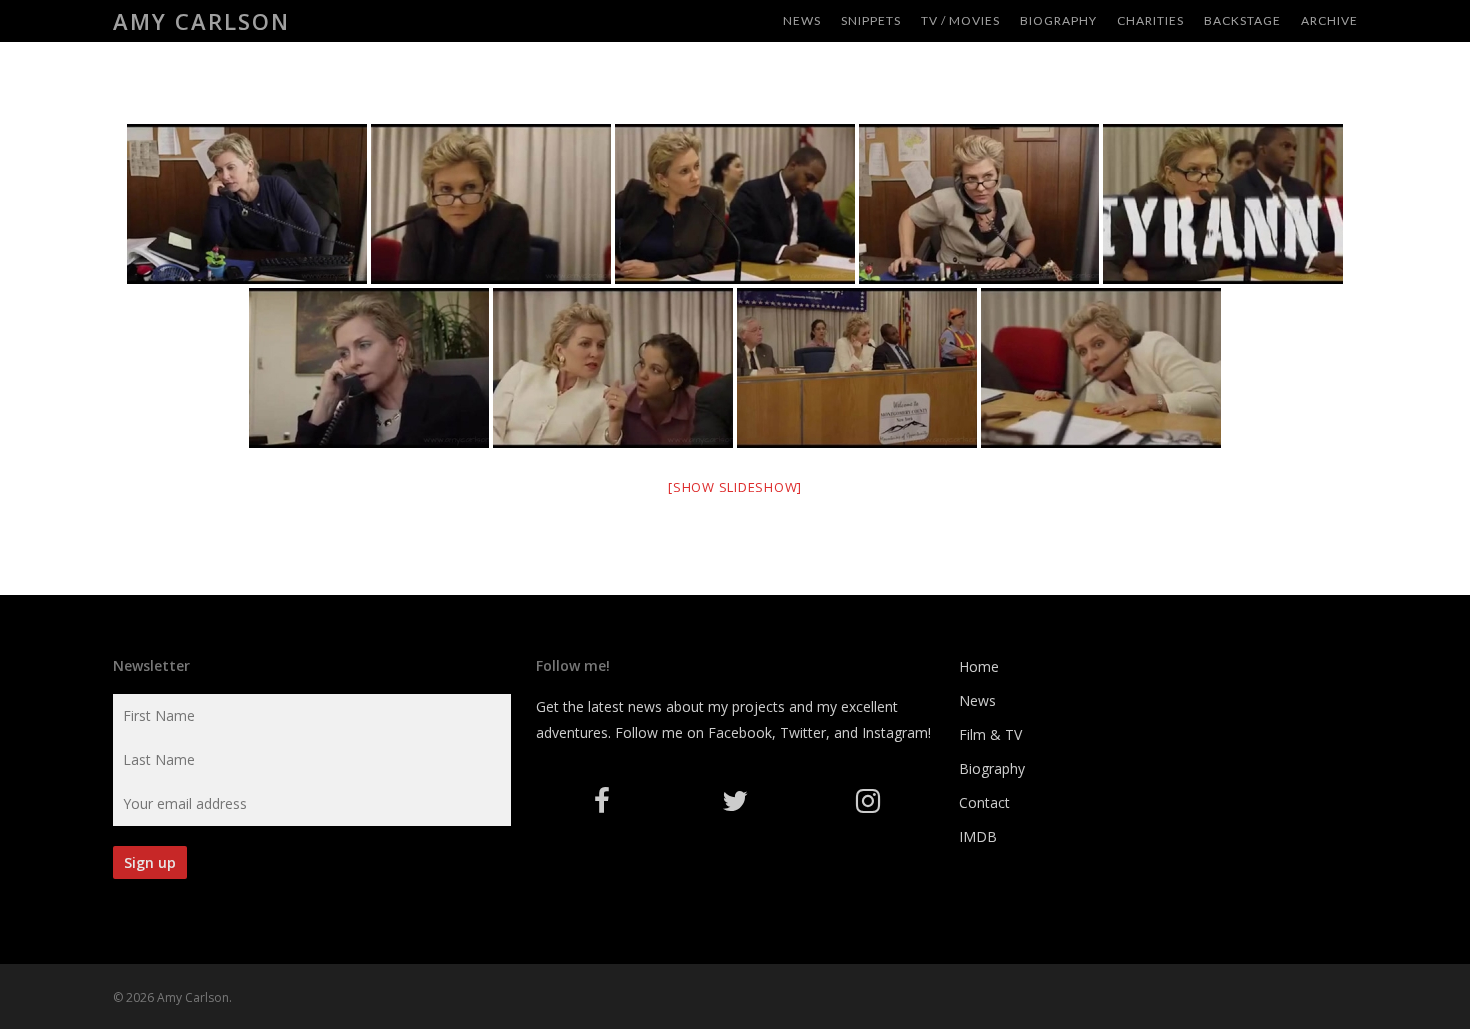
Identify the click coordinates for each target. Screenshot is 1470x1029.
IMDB (978, 836)
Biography (992, 768)
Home (979, 666)
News (977, 700)
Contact (984, 802)
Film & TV (990, 734)
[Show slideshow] (735, 487)
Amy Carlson (201, 21)
